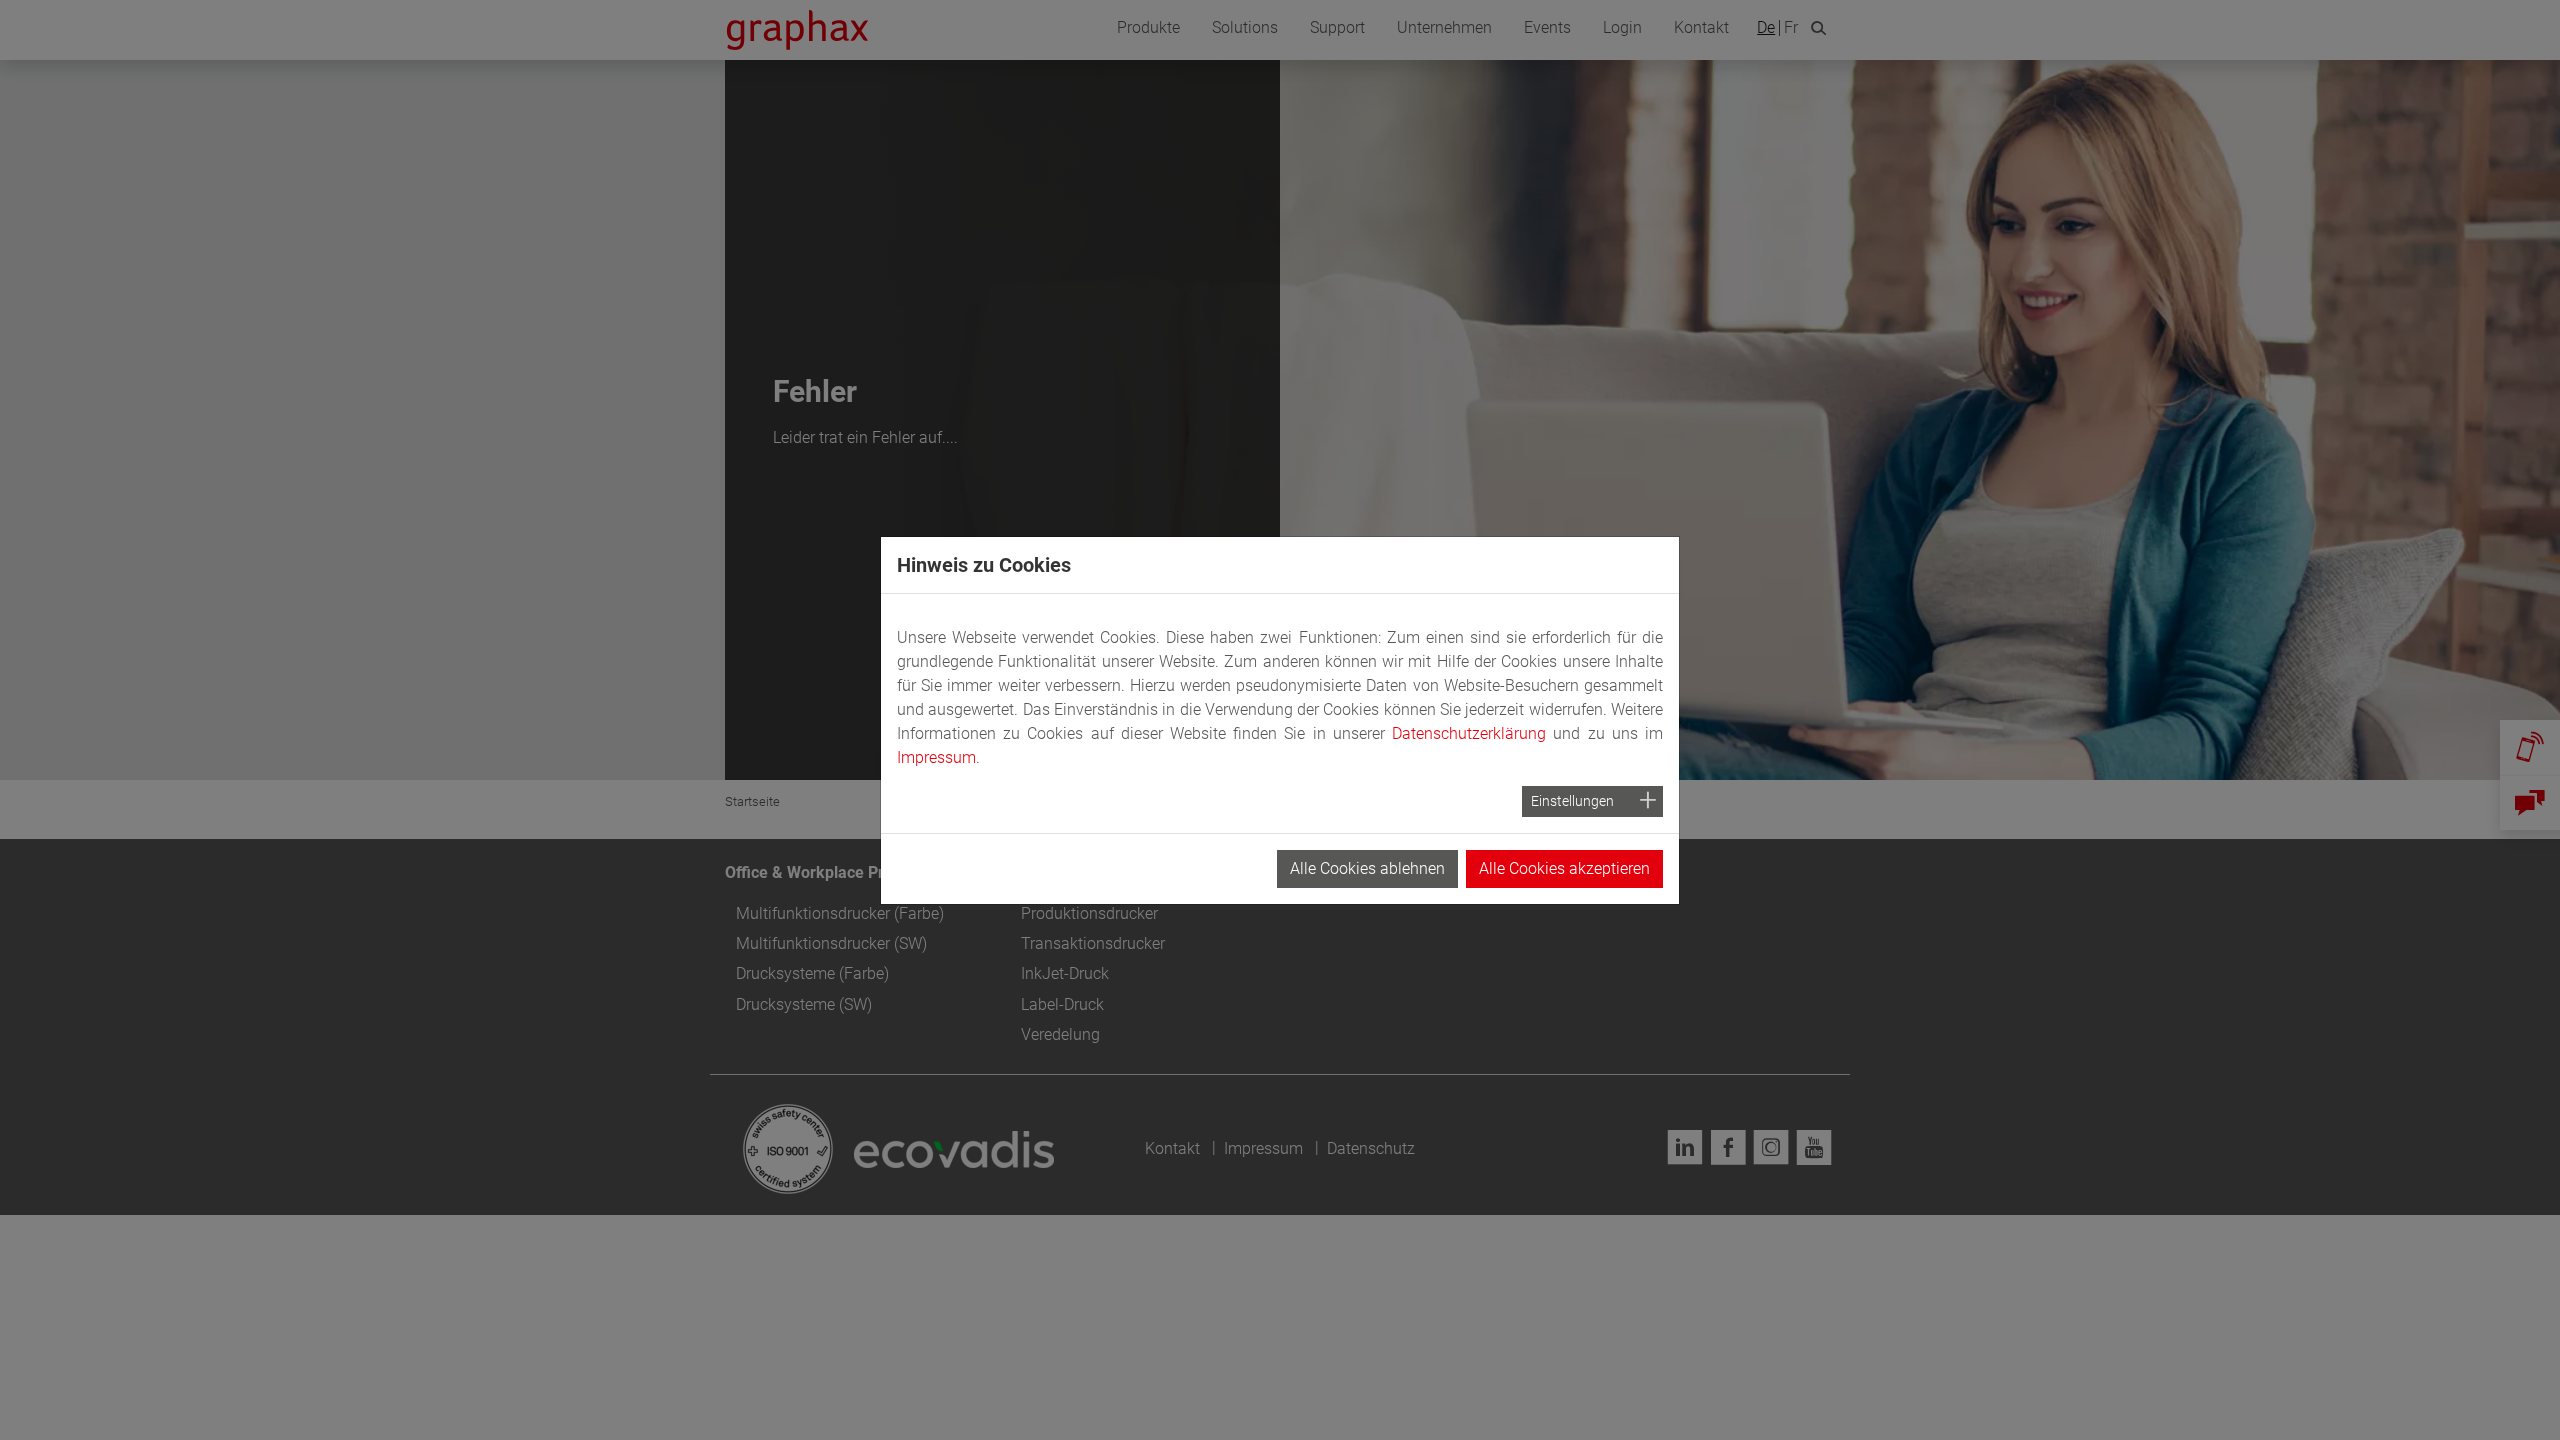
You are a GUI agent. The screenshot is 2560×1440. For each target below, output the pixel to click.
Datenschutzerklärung (1469, 733)
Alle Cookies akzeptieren (1564, 868)
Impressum (936, 757)
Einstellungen (1572, 801)
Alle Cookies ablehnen (1367, 868)
